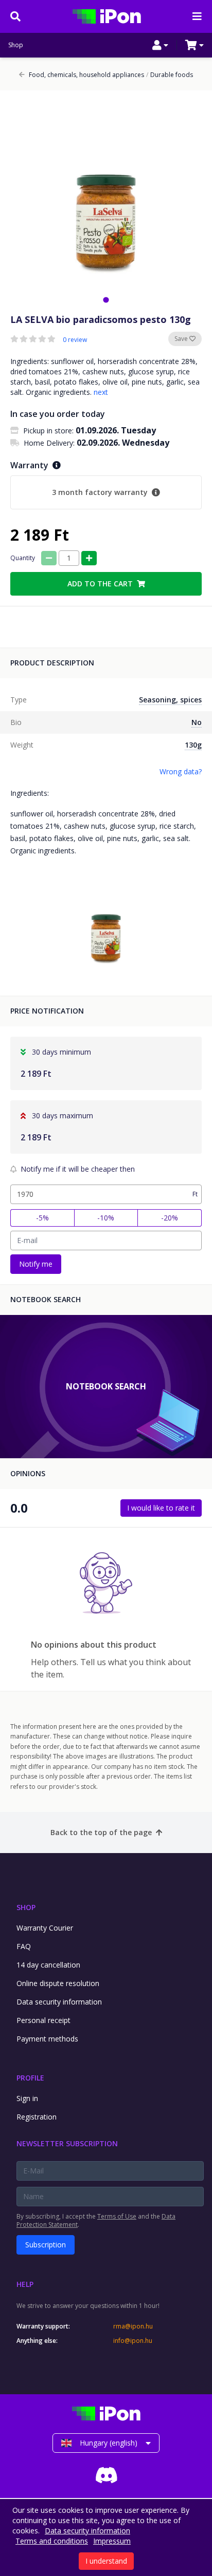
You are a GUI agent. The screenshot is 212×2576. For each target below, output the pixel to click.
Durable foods (170, 75)
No (197, 722)
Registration (37, 2117)
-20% (170, 1218)
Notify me (36, 1264)
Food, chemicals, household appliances (86, 75)
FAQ (24, 1946)
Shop (16, 45)
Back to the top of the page (101, 1832)
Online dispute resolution (58, 1983)
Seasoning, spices (170, 700)
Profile (30, 2078)
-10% (106, 1218)
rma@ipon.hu (133, 2326)
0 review (75, 340)
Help (25, 2284)
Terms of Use (117, 2216)
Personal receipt (43, 2020)
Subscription (46, 2245)
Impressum (112, 2541)
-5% (42, 1218)
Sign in (27, 2098)
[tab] (106, 300)
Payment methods (47, 2039)
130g (193, 745)
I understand (106, 2561)
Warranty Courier (45, 1928)
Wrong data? (181, 771)
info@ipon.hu (133, 2341)
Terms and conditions (52, 2541)
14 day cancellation (48, 1965)
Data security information (59, 2002)
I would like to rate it (161, 1508)
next (101, 392)
